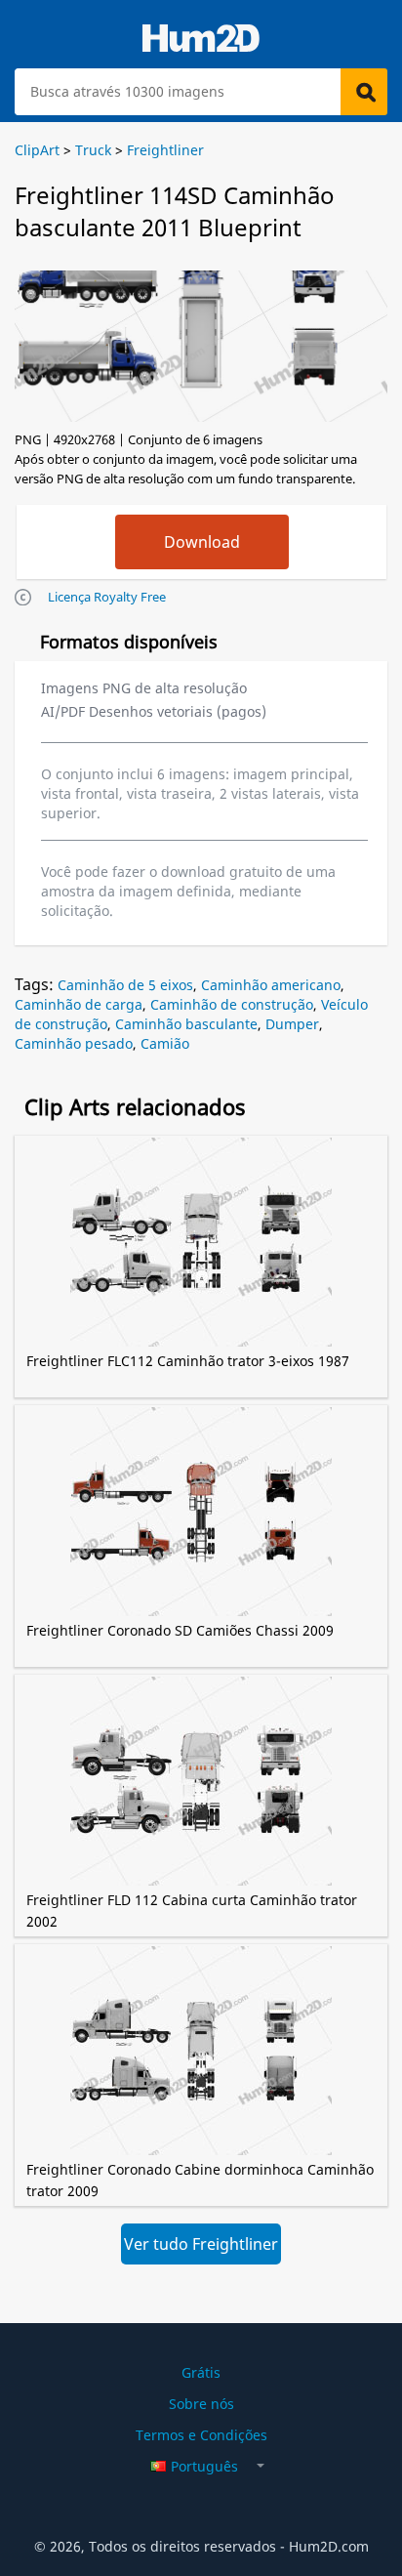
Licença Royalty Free (107, 597)
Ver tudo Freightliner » (201, 2249)
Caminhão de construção (232, 1004)
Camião (165, 1043)
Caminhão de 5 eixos (125, 985)
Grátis (201, 2372)
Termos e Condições (201, 2435)
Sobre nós (201, 2404)
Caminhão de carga (79, 1004)
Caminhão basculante (186, 1024)
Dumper (292, 1024)
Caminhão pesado (74, 1043)
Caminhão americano (271, 985)
